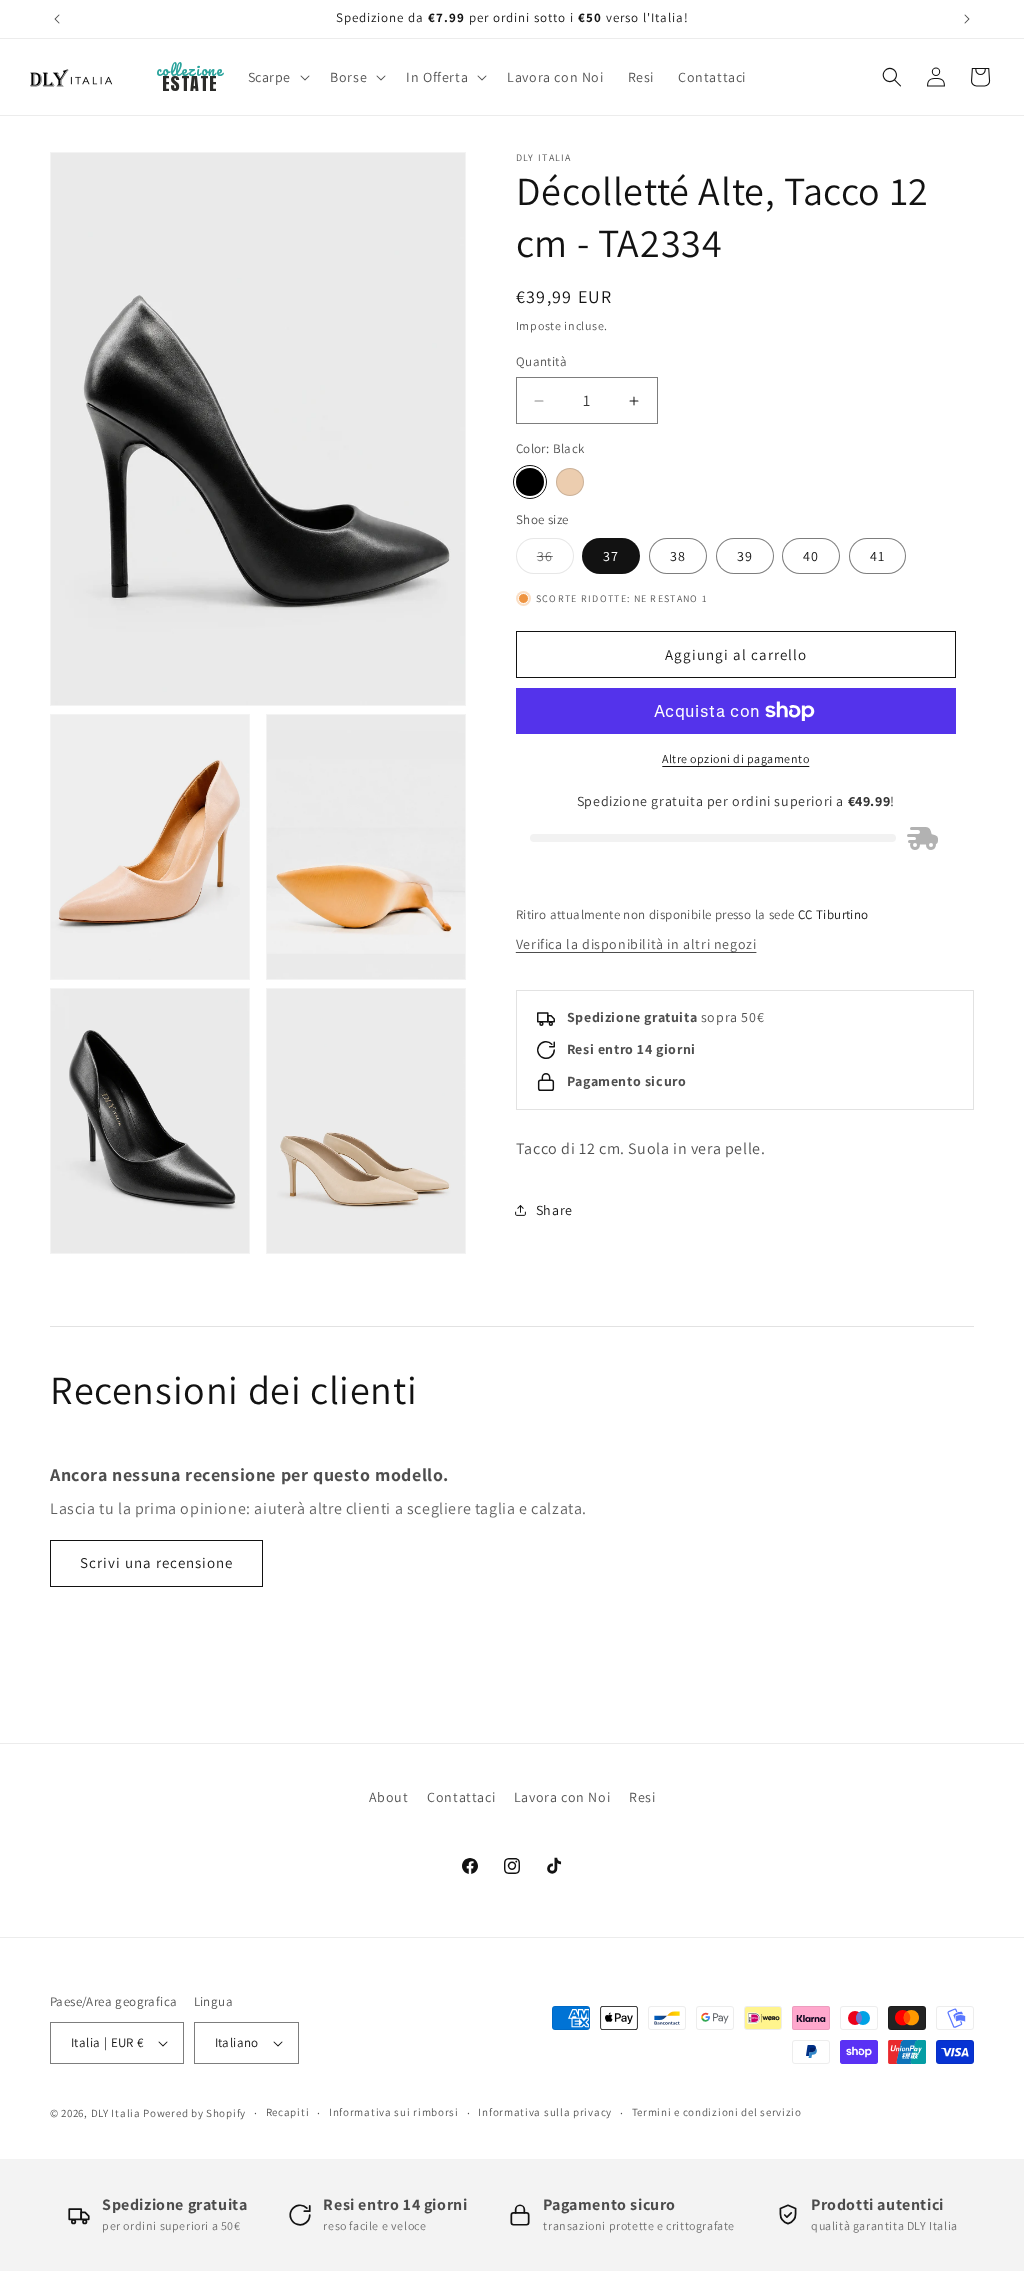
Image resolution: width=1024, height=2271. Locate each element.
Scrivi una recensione (156, 1562)
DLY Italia (116, 2113)
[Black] (530, 482)
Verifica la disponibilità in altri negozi (636, 944)
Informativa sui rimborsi (394, 2112)
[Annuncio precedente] (57, 19)
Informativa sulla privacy (545, 2112)
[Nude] (570, 482)
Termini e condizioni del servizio (717, 2112)
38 (678, 556)
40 (811, 556)
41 (877, 556)
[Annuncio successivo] (967, 19)
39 (745, 556)
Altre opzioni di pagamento (735, 758)
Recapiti (288, 2112)
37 (611, 556)
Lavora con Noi (562, 1797)
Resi (642, 1797)
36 (555, 560)
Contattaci (461, 1797)
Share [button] (554, 1210)
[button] (277, 77)
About (389, 1797)
